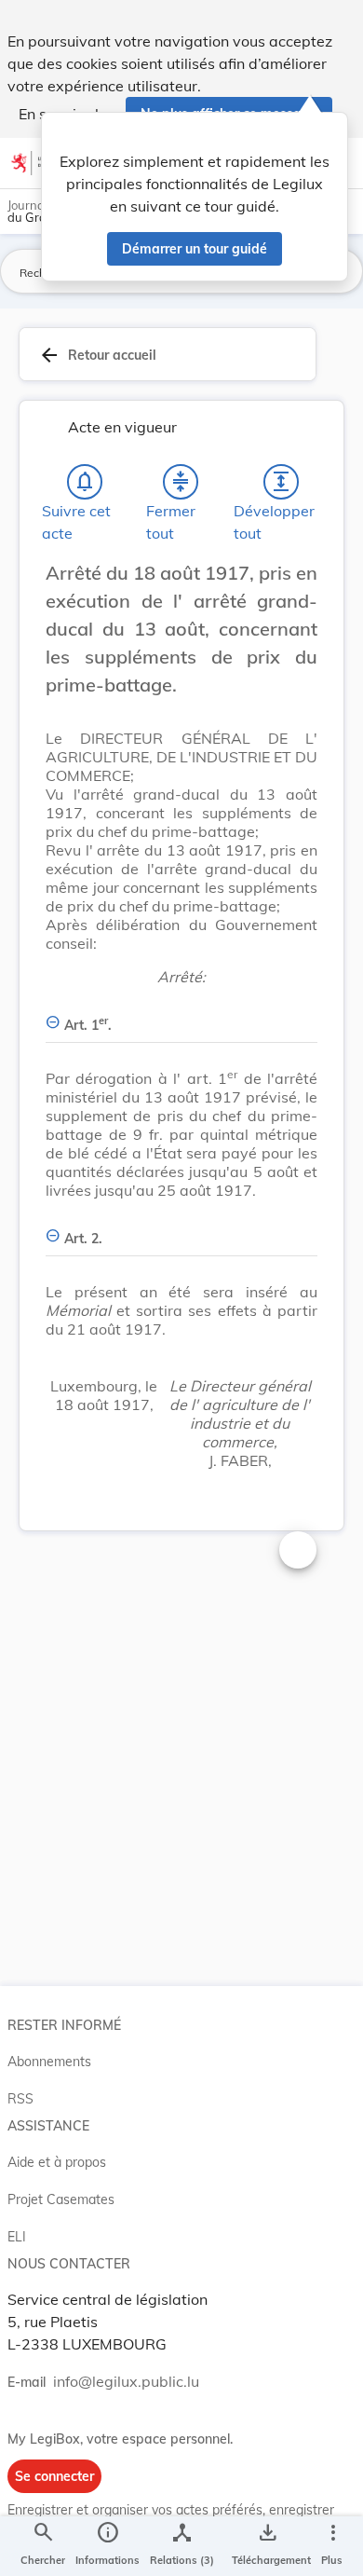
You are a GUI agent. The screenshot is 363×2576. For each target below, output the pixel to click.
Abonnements (49, 2062)
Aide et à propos (57, 2162)
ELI (17, 2237)
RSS (20, 2099)
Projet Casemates (61, 2199)
